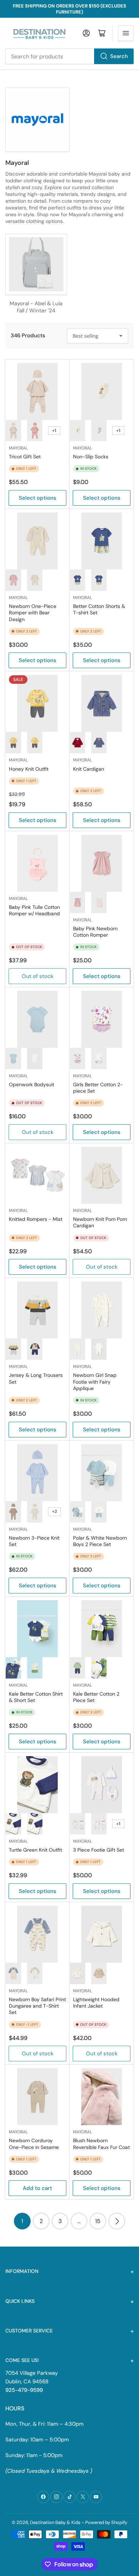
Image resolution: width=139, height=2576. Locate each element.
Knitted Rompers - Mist (36, 1219)
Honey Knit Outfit (29, 769)
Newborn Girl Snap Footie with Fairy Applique (95, 1381)
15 (98, 2221)
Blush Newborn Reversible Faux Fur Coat (101, 2144)
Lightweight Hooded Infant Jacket (96, 2003)
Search (119, 56)
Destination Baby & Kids (55, 2522)
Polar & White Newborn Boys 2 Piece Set (100, 1541)
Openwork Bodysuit (32, 1084)
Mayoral (18, 448)
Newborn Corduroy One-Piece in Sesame (34, 2144)
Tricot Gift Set (25, 457)
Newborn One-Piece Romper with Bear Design (33, 613)
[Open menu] (126, 33)
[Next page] (117, 2221)
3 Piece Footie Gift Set (99, 1850)
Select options (38, 498)
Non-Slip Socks (91, 457)
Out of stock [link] (38, 1132)
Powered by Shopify (106, 2522)
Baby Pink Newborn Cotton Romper (95, 932)
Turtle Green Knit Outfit (35, 1850)
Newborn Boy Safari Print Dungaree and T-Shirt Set (37, 2006)
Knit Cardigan (89, 769)
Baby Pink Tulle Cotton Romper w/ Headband (34, 910)
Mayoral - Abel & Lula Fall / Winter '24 (36, 307)
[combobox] (69, 56)
